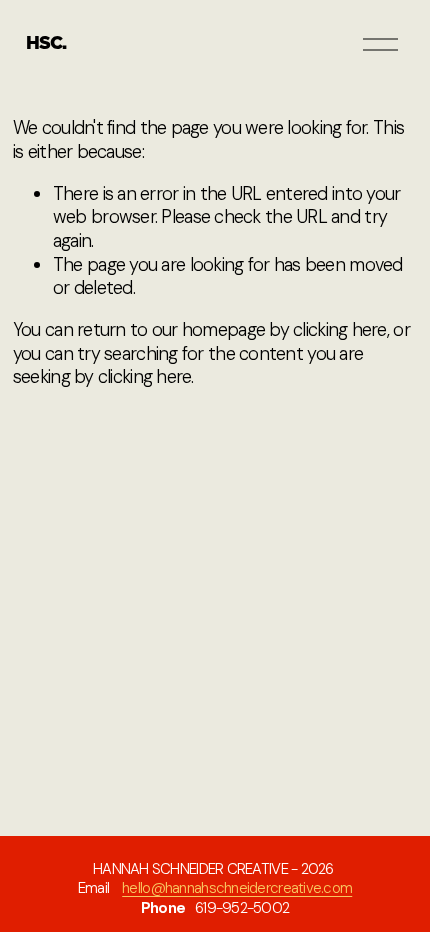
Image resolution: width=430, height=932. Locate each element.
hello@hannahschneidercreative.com (237, 888)
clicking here (340, 330)
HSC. (46, 43)
